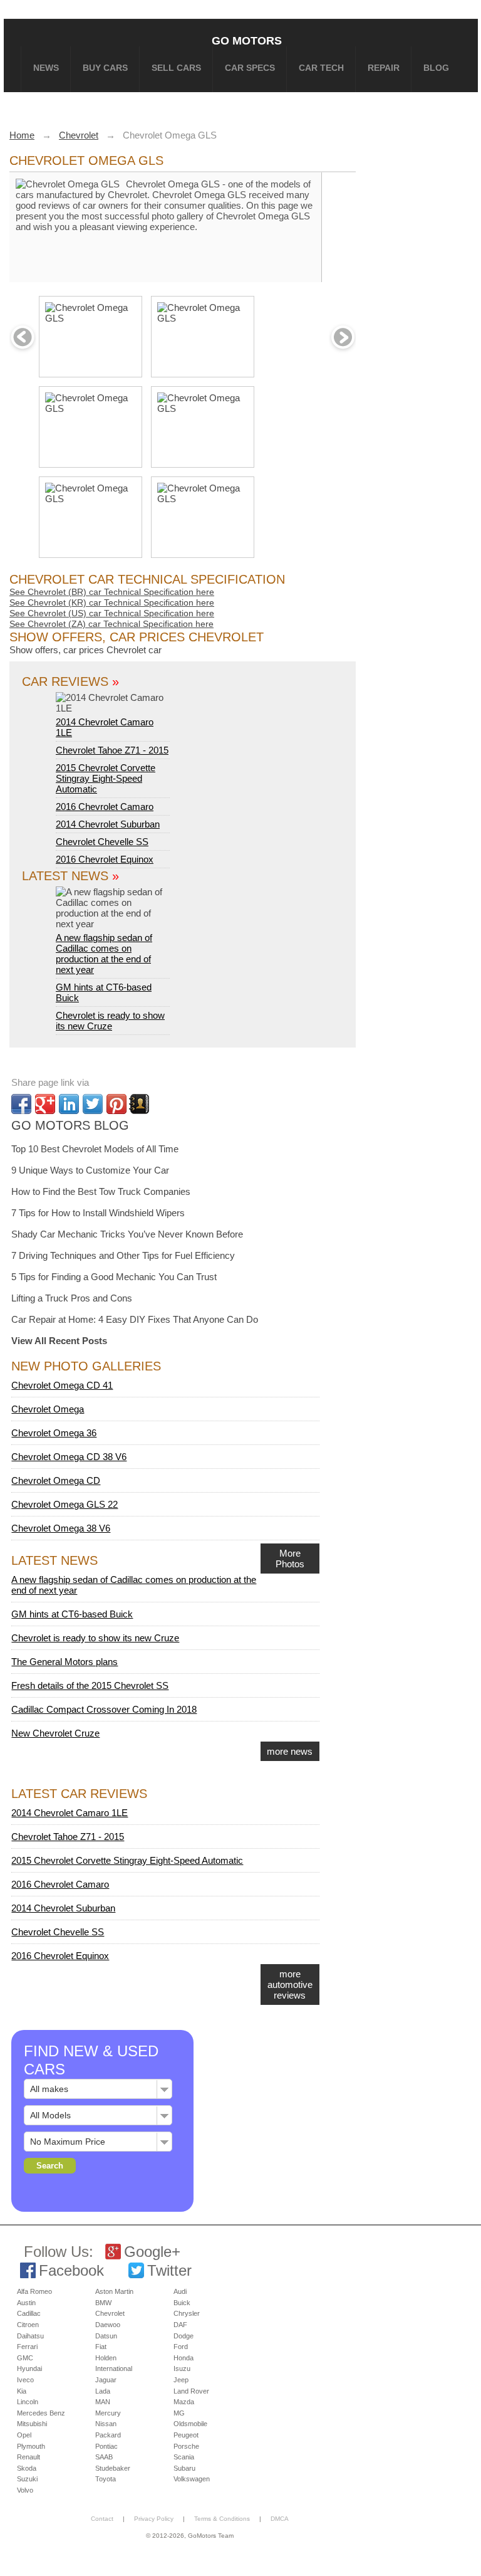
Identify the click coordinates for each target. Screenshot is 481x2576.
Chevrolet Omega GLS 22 (65, 1504)
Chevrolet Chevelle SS (102, 842)
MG (179, 2413)
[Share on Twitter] (93, 1104)
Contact (102, 2519)
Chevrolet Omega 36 (54, 1433)
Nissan (106, 2424)
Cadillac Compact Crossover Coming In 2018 (104, 1709)
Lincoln (28, 2402)
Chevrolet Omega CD (56, 1480)
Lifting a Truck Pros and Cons (72, 1298)
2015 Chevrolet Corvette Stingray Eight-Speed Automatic (106, 778)
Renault (28, 2457)
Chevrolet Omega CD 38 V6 (69, 1457)
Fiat (101, 2347)
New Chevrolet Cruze (55, 1733)
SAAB (104, 2457)
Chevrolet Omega (48, 1409)
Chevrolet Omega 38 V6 (61, 1528)
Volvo (25, 2490)
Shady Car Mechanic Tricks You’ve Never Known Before (127, 1234)
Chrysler (187, 2313)
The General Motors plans (65, 1662)
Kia (22, 2391)
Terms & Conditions (222, 2519)
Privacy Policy (154, 2519)
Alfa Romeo (34, 2291)
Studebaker (113, 2468)
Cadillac (29, 2313)
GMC (25, 2358)
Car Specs (250, 68)
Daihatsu (30, 2336)
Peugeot (186, 2435)
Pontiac (106, 2446)
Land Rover (191, 2391)
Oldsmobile (190, 2424)
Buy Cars (105, 68)
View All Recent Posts (59, 1341)
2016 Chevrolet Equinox (105, 859)
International (114, 2368)
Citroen (28, 2325)
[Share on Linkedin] (69, 1104)
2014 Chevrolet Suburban (108, 824)
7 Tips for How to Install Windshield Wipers (98, 1213)
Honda (184, 2358)
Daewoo (108, 2325)
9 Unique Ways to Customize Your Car (90, 1170)
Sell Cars (176, 68)
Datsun (106, 2336)
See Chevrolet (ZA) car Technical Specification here (111, 624)
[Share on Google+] (45, 1104)
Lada (103, 2391)
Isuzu (182, 2368)
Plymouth (31, 2446)
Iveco (25, 2380)
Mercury (108, 2413)
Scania (184, 2457)
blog (436, 68)
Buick (182, 2303)
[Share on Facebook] (21, 1104)
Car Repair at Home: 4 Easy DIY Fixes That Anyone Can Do (135, 1319)
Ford (181, 2347)
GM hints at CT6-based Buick (72, 1614)
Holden (106, 2358)
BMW (103, 2303)
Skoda (27, 2468)
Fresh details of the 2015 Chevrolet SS (90, 1685)
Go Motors (247, 40)
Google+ (152, 2252)
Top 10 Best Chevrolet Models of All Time (95, 1149)
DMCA (280, 2519)
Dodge (184, 2336)
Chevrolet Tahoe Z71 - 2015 (112, 750)
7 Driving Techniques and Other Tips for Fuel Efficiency (123, 1255)
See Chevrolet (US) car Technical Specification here (112, 613)
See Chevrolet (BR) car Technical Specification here (112, 592)
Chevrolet (110, 2313)
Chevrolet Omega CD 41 (62, 1385)
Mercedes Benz (41, 2413)
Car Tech (321, 68)
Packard (108, 2435)
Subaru (184, 2468)
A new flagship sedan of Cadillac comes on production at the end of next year (104, 954)
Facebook (71, 2270)
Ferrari (27, 2347)
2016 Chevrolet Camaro (105, 807)
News (46, 68)
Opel (24, 2435)
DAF (180, 2325)
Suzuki (27, 2479)
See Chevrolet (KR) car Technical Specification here (112, 602)
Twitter (169, 2270)
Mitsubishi (32, 2424)
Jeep (181, 2380)
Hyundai (29, 2368)
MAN (103, 2402)
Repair (384, 68)
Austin (26, 2303)
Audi (180, 2291)
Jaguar (106, 2380)
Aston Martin (114, 2291)
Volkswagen (192, 2479)
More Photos (290, 1559)
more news (290, 1751)
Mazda (184, 2402)
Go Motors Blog (70, 1125)
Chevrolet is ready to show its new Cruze (110, 1021)
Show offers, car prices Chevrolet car (85, 650)
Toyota (106, 2479)
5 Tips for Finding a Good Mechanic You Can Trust (114, 1277)
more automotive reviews (290, 1985)
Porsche (186, 2446)
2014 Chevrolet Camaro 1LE (105, 727)
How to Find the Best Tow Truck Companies (101, 1191)
